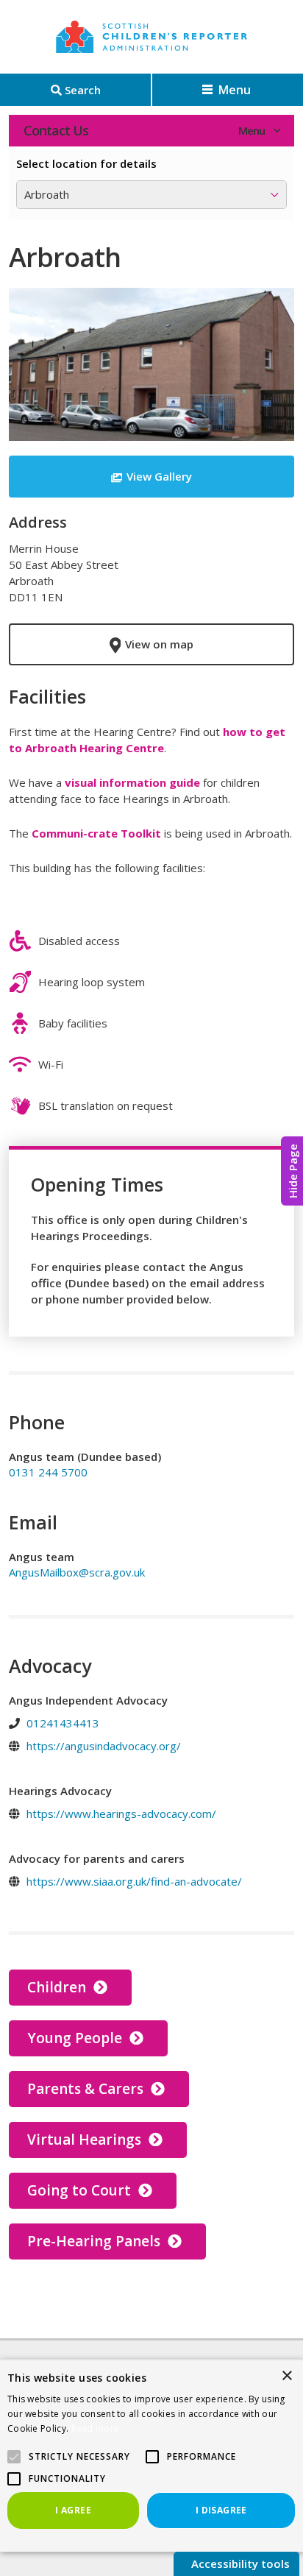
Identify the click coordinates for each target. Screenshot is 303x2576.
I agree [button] (73, 2510)
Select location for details (86, 163)
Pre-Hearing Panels (96, 2241)
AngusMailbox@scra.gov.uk (77, 1572)
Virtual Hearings (86, 2140)
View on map (159, 644)
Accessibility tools (239, 2563)
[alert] (151, 2455)
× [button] (286, 2376)
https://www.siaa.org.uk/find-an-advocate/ (134, 1881)
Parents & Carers (87, 2089)
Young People (76, 2038)
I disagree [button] (221, 2510)
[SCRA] (151, 37)
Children (58, 1987)
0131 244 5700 (48, 1472)
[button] (152, 2457)
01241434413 (63, 1723)
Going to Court (81, 2190)
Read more (96, 2428)
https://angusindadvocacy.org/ (104, 1746)
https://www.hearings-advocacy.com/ (121, 1814)
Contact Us (56, 130)
